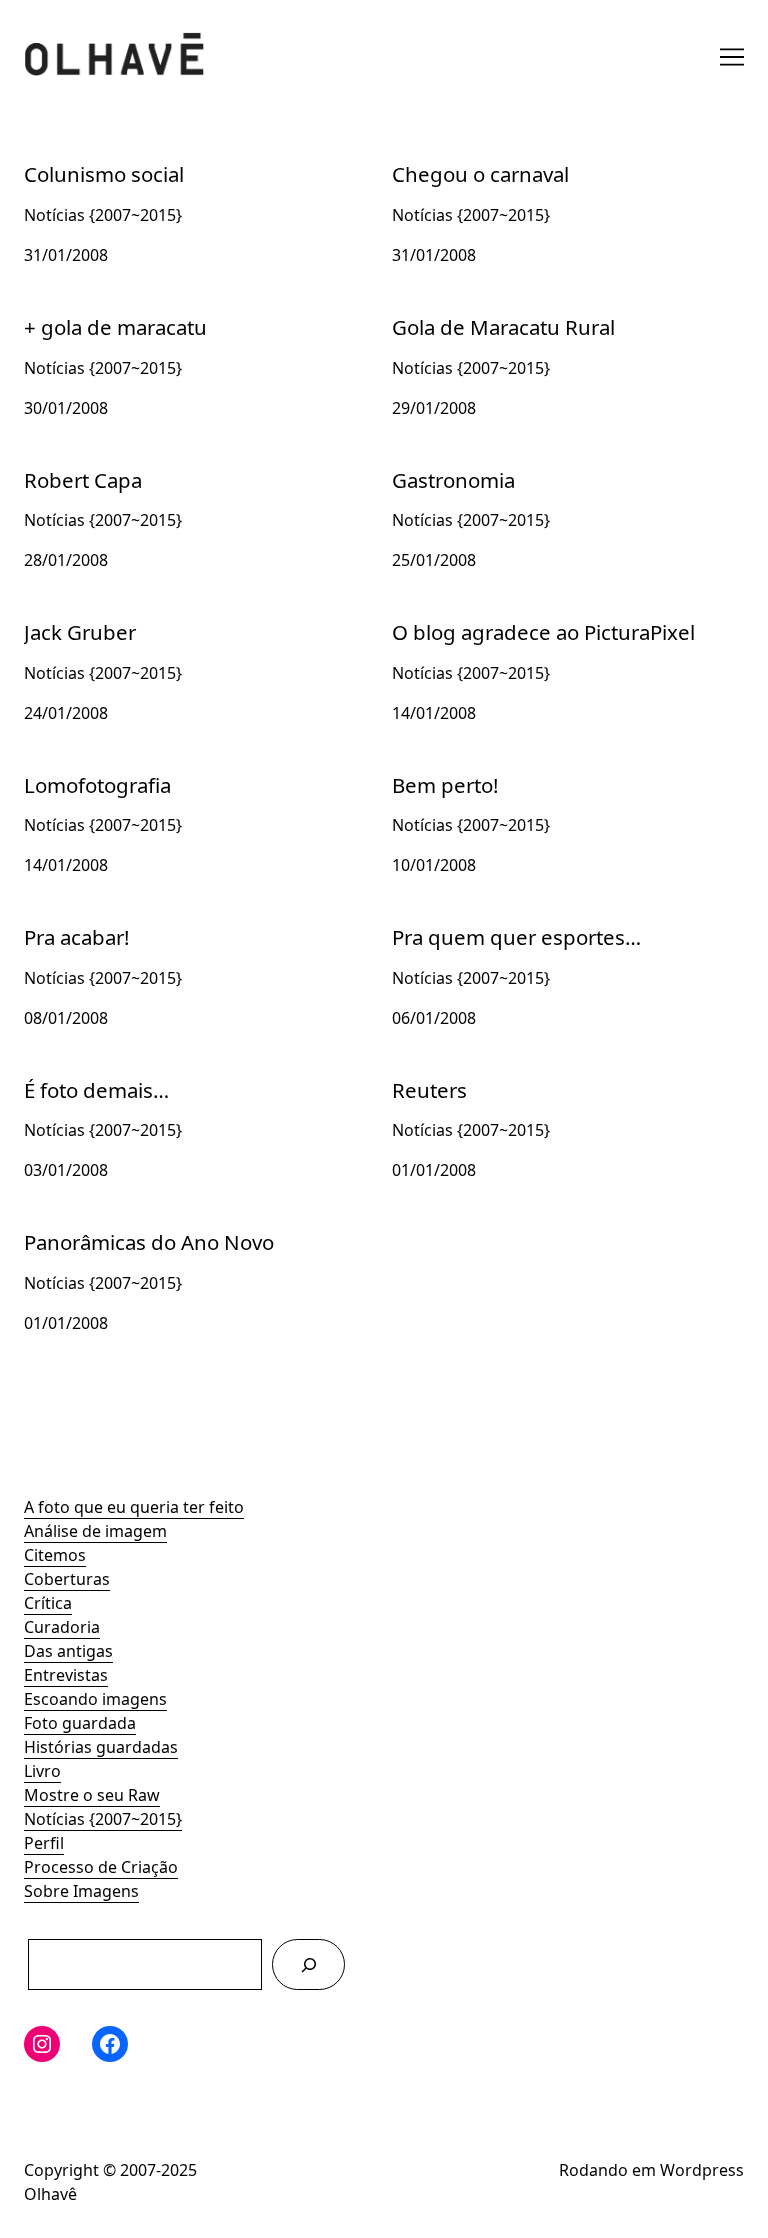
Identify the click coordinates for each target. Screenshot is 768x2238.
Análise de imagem (95, 1531)
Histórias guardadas (101, 1747)
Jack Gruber (68, 616)
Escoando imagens (95, 1699)
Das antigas (68, 1651)
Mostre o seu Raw (92, 1795)
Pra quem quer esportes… (491, 921)
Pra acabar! (67, 921)
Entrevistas (66, 1675)
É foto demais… (82, 1074)
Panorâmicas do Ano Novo (124, 1226)
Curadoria (62, 1627)
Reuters (421, 1074)
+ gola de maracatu (97, 311)
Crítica (48, 1603)
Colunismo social (88, 158)
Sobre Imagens (81, 1891)
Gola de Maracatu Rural (481, 311)
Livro (42, 1771)
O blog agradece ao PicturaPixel (513, 616)
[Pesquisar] (308, 1964)
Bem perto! (434, 769)
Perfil (44, 1843)
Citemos (55, 1555)
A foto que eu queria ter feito (134, 1507)
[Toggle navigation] (732, 57)
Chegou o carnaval (462, 158)
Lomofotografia (84, 769)
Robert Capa (71, 464)
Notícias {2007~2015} (103, 1819)
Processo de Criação (101, 1867)
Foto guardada (80, 1723)
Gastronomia (442, 464)
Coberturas (67, 1579)
